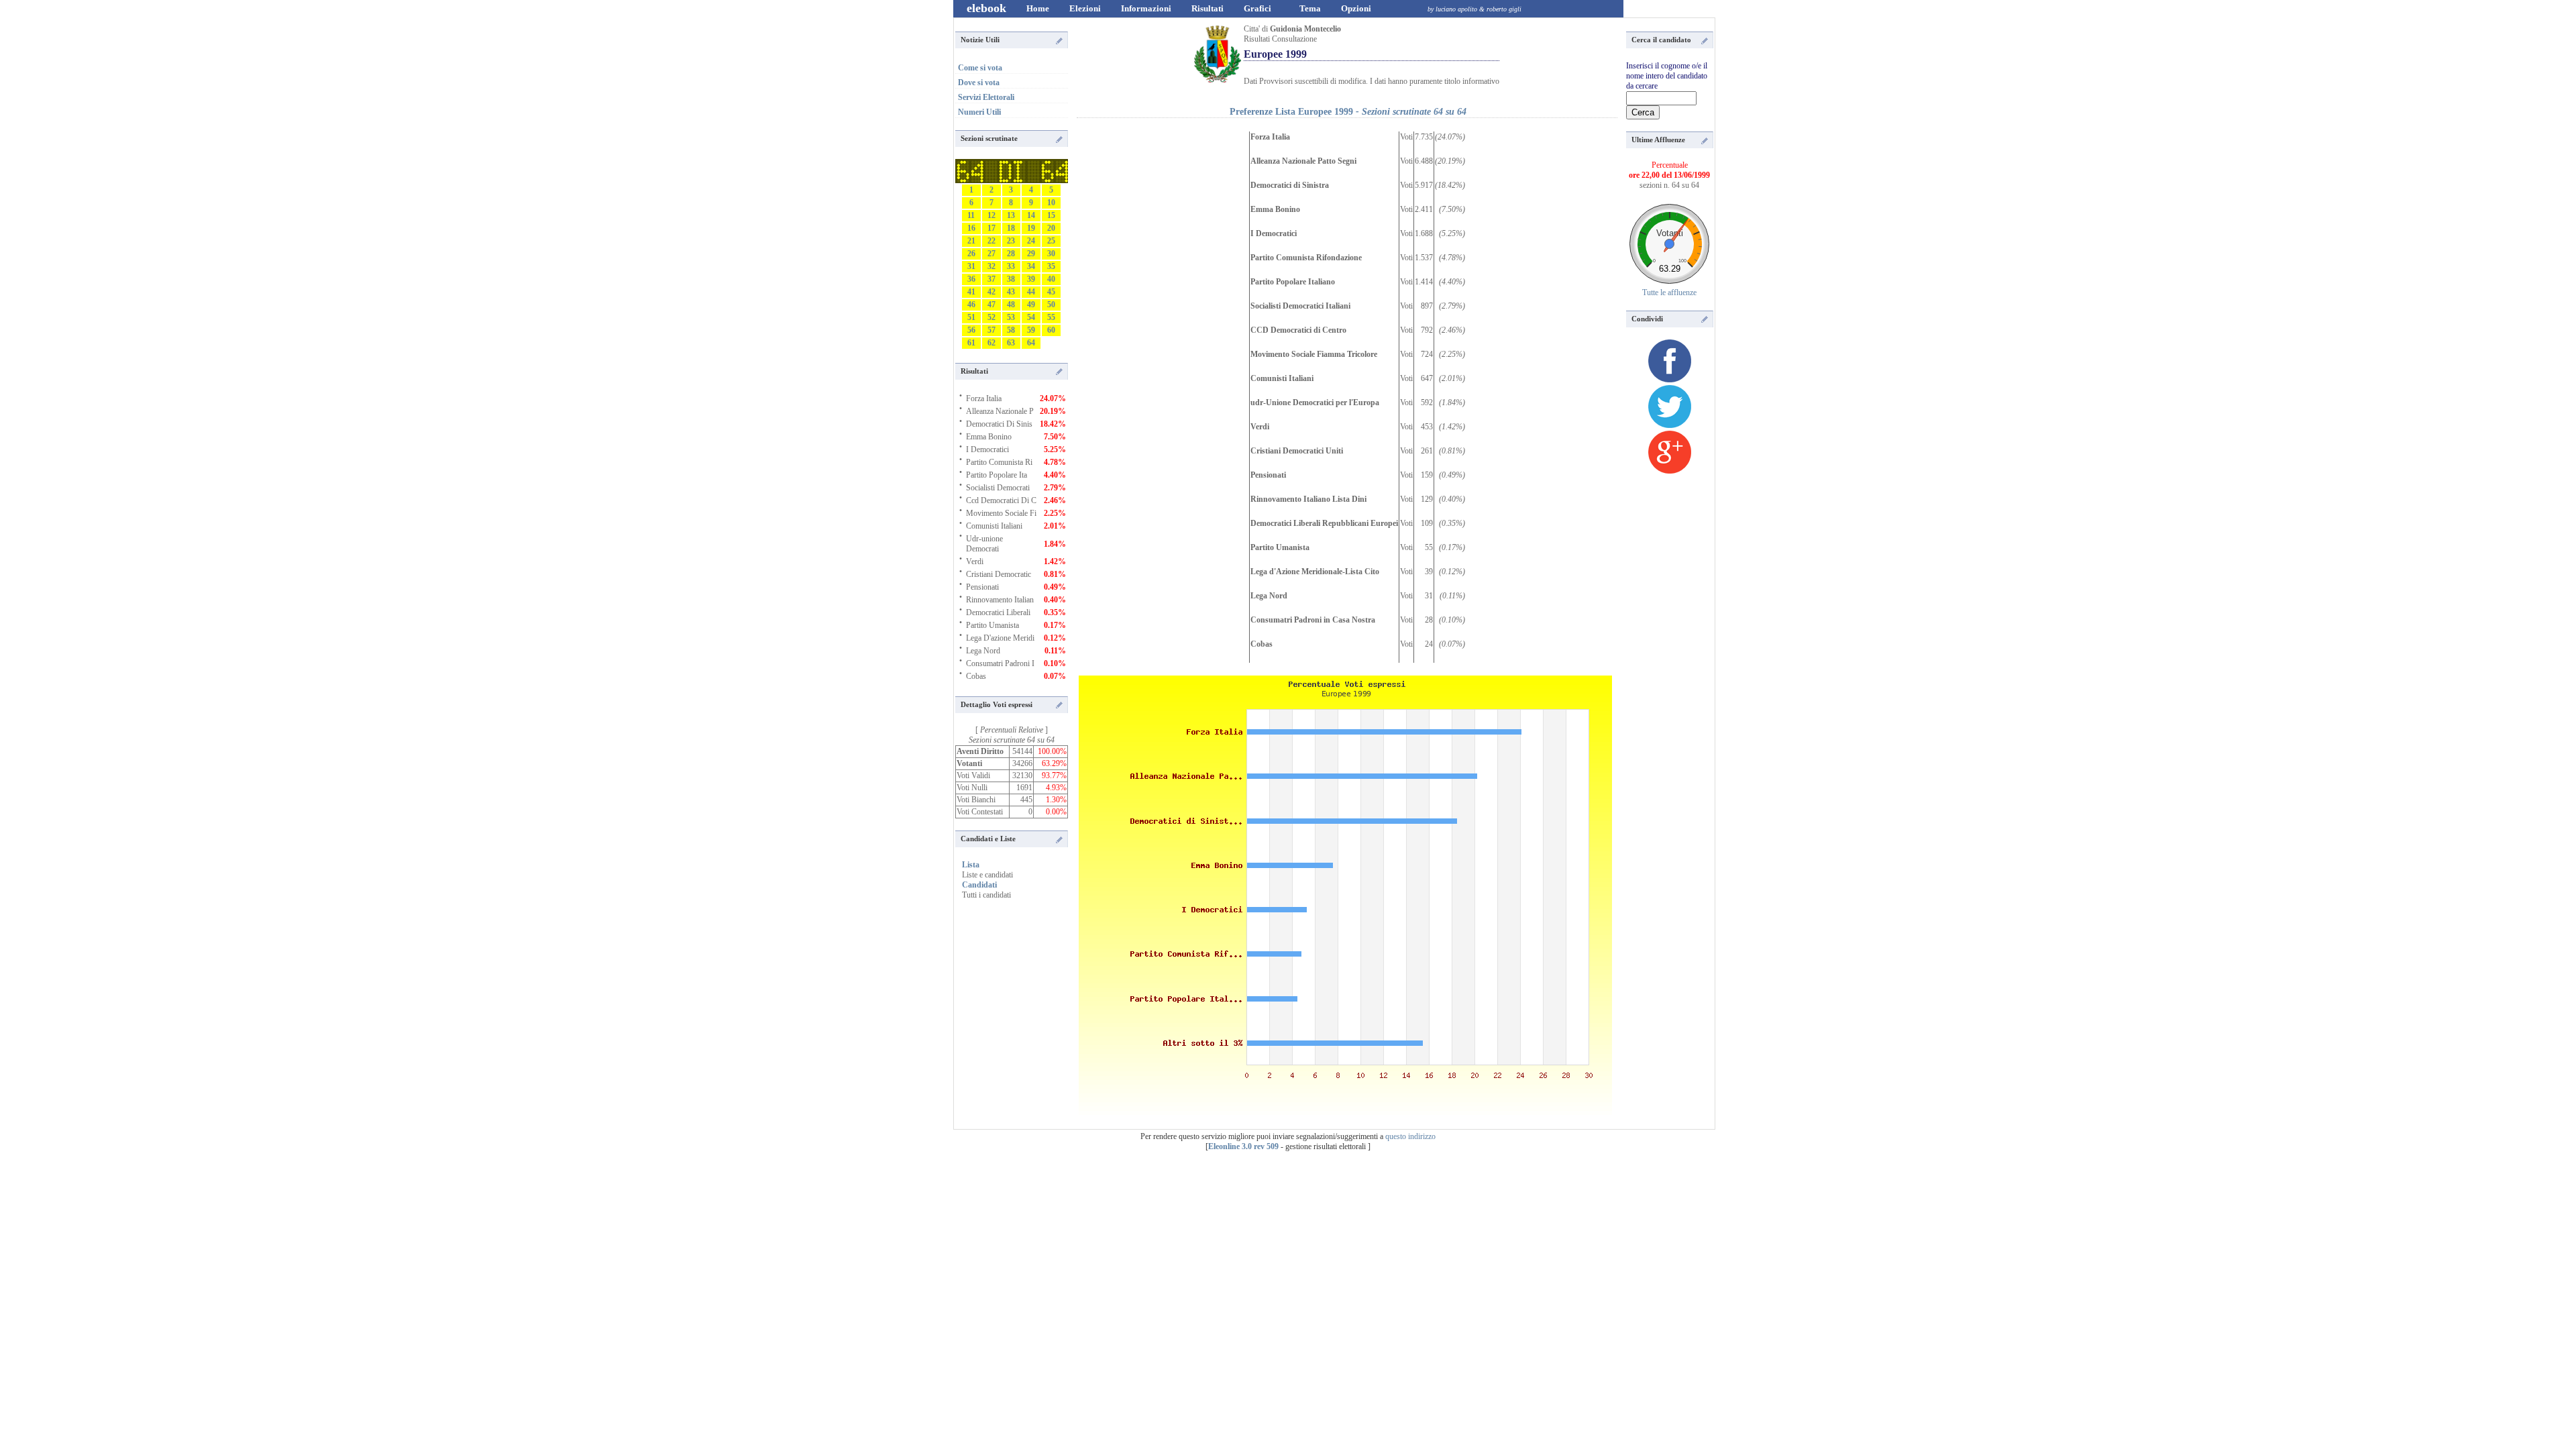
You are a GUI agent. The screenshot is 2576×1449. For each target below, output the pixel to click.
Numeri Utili (979, 112)
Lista (971, 865)
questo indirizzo (1410, 1136)
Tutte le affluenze (1669, 292)
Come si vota (980, 68)
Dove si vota (979, 83)
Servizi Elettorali (986, 97)
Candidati (979, 885)
